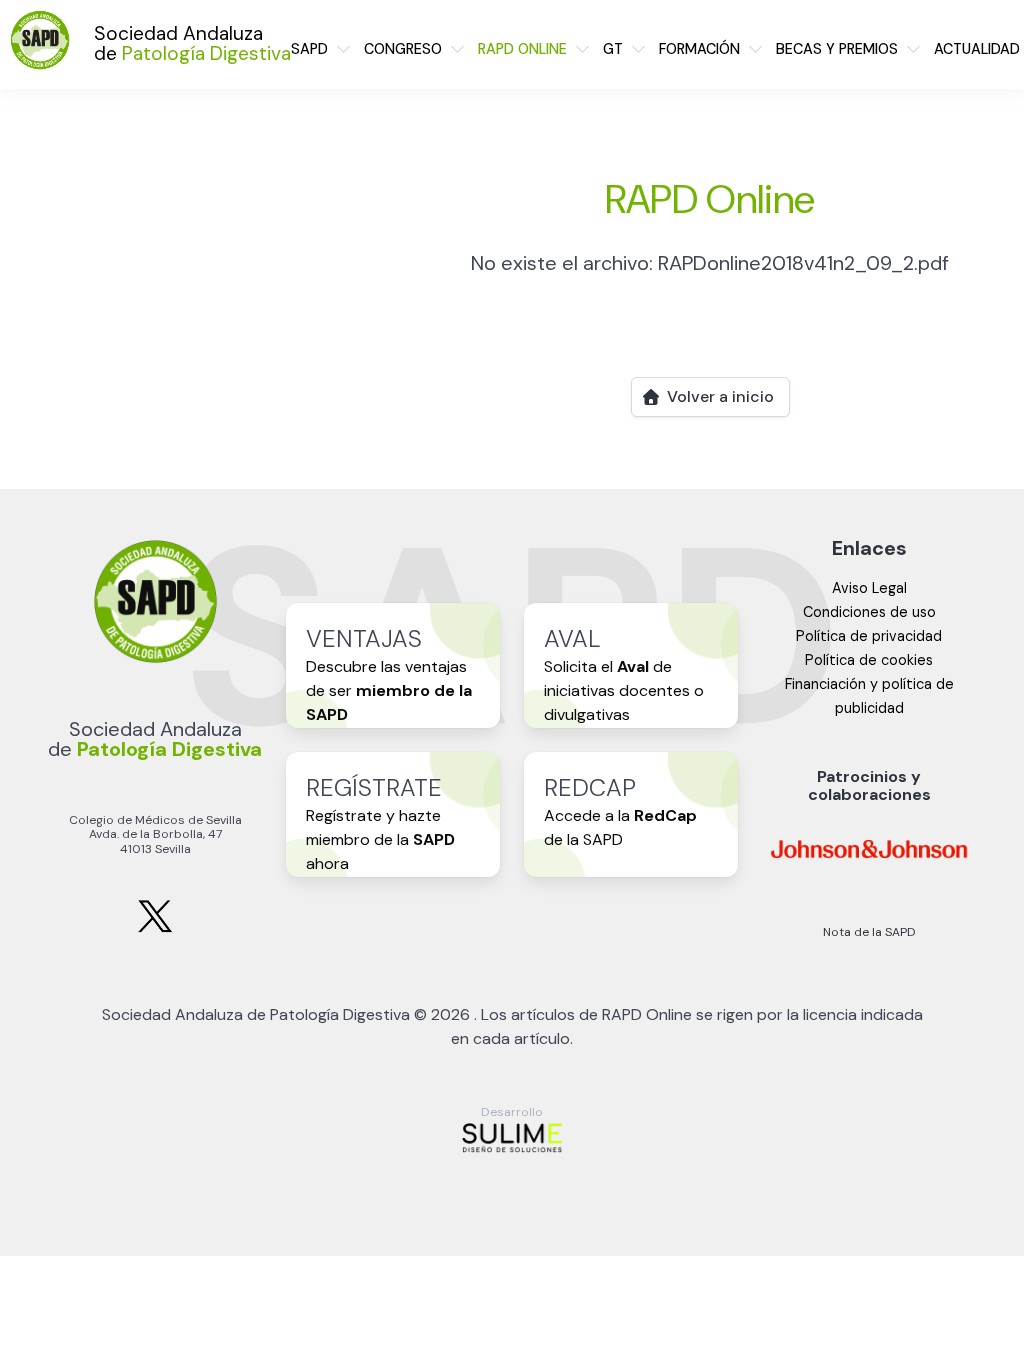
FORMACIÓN (699, 49)
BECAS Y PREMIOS (837, 49)
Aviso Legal (869, 588)
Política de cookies (869, 660)
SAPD (309, 49)
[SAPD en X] (155, 928)
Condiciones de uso (869, 612)
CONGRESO (403, 49)
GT (613, 49)
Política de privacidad (869, 636)
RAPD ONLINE (522, 49)
